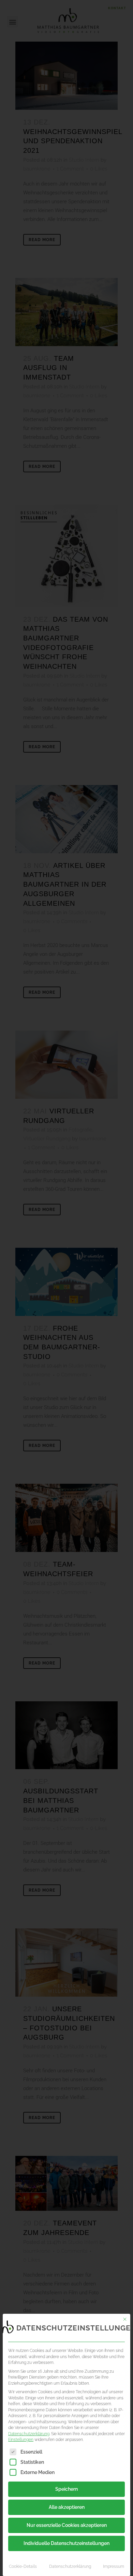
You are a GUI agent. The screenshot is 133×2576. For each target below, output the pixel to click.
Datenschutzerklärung (29, 2434)
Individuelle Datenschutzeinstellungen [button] (66, 2543)
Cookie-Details (23, 2566)
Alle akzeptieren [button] (67, 2507)
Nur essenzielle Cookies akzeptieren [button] (67, 2525)
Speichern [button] (66, 2489)
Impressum (114, 2566)
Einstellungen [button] (21, 2439)
